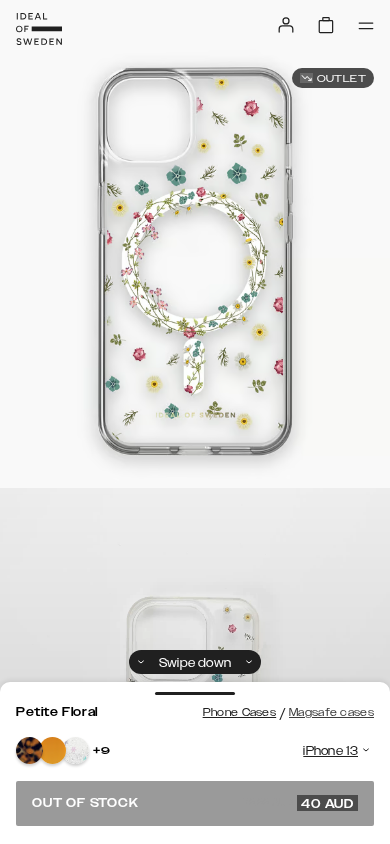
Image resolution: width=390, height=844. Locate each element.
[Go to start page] (39, 29)
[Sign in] (286, 25)
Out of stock (193, 803)
